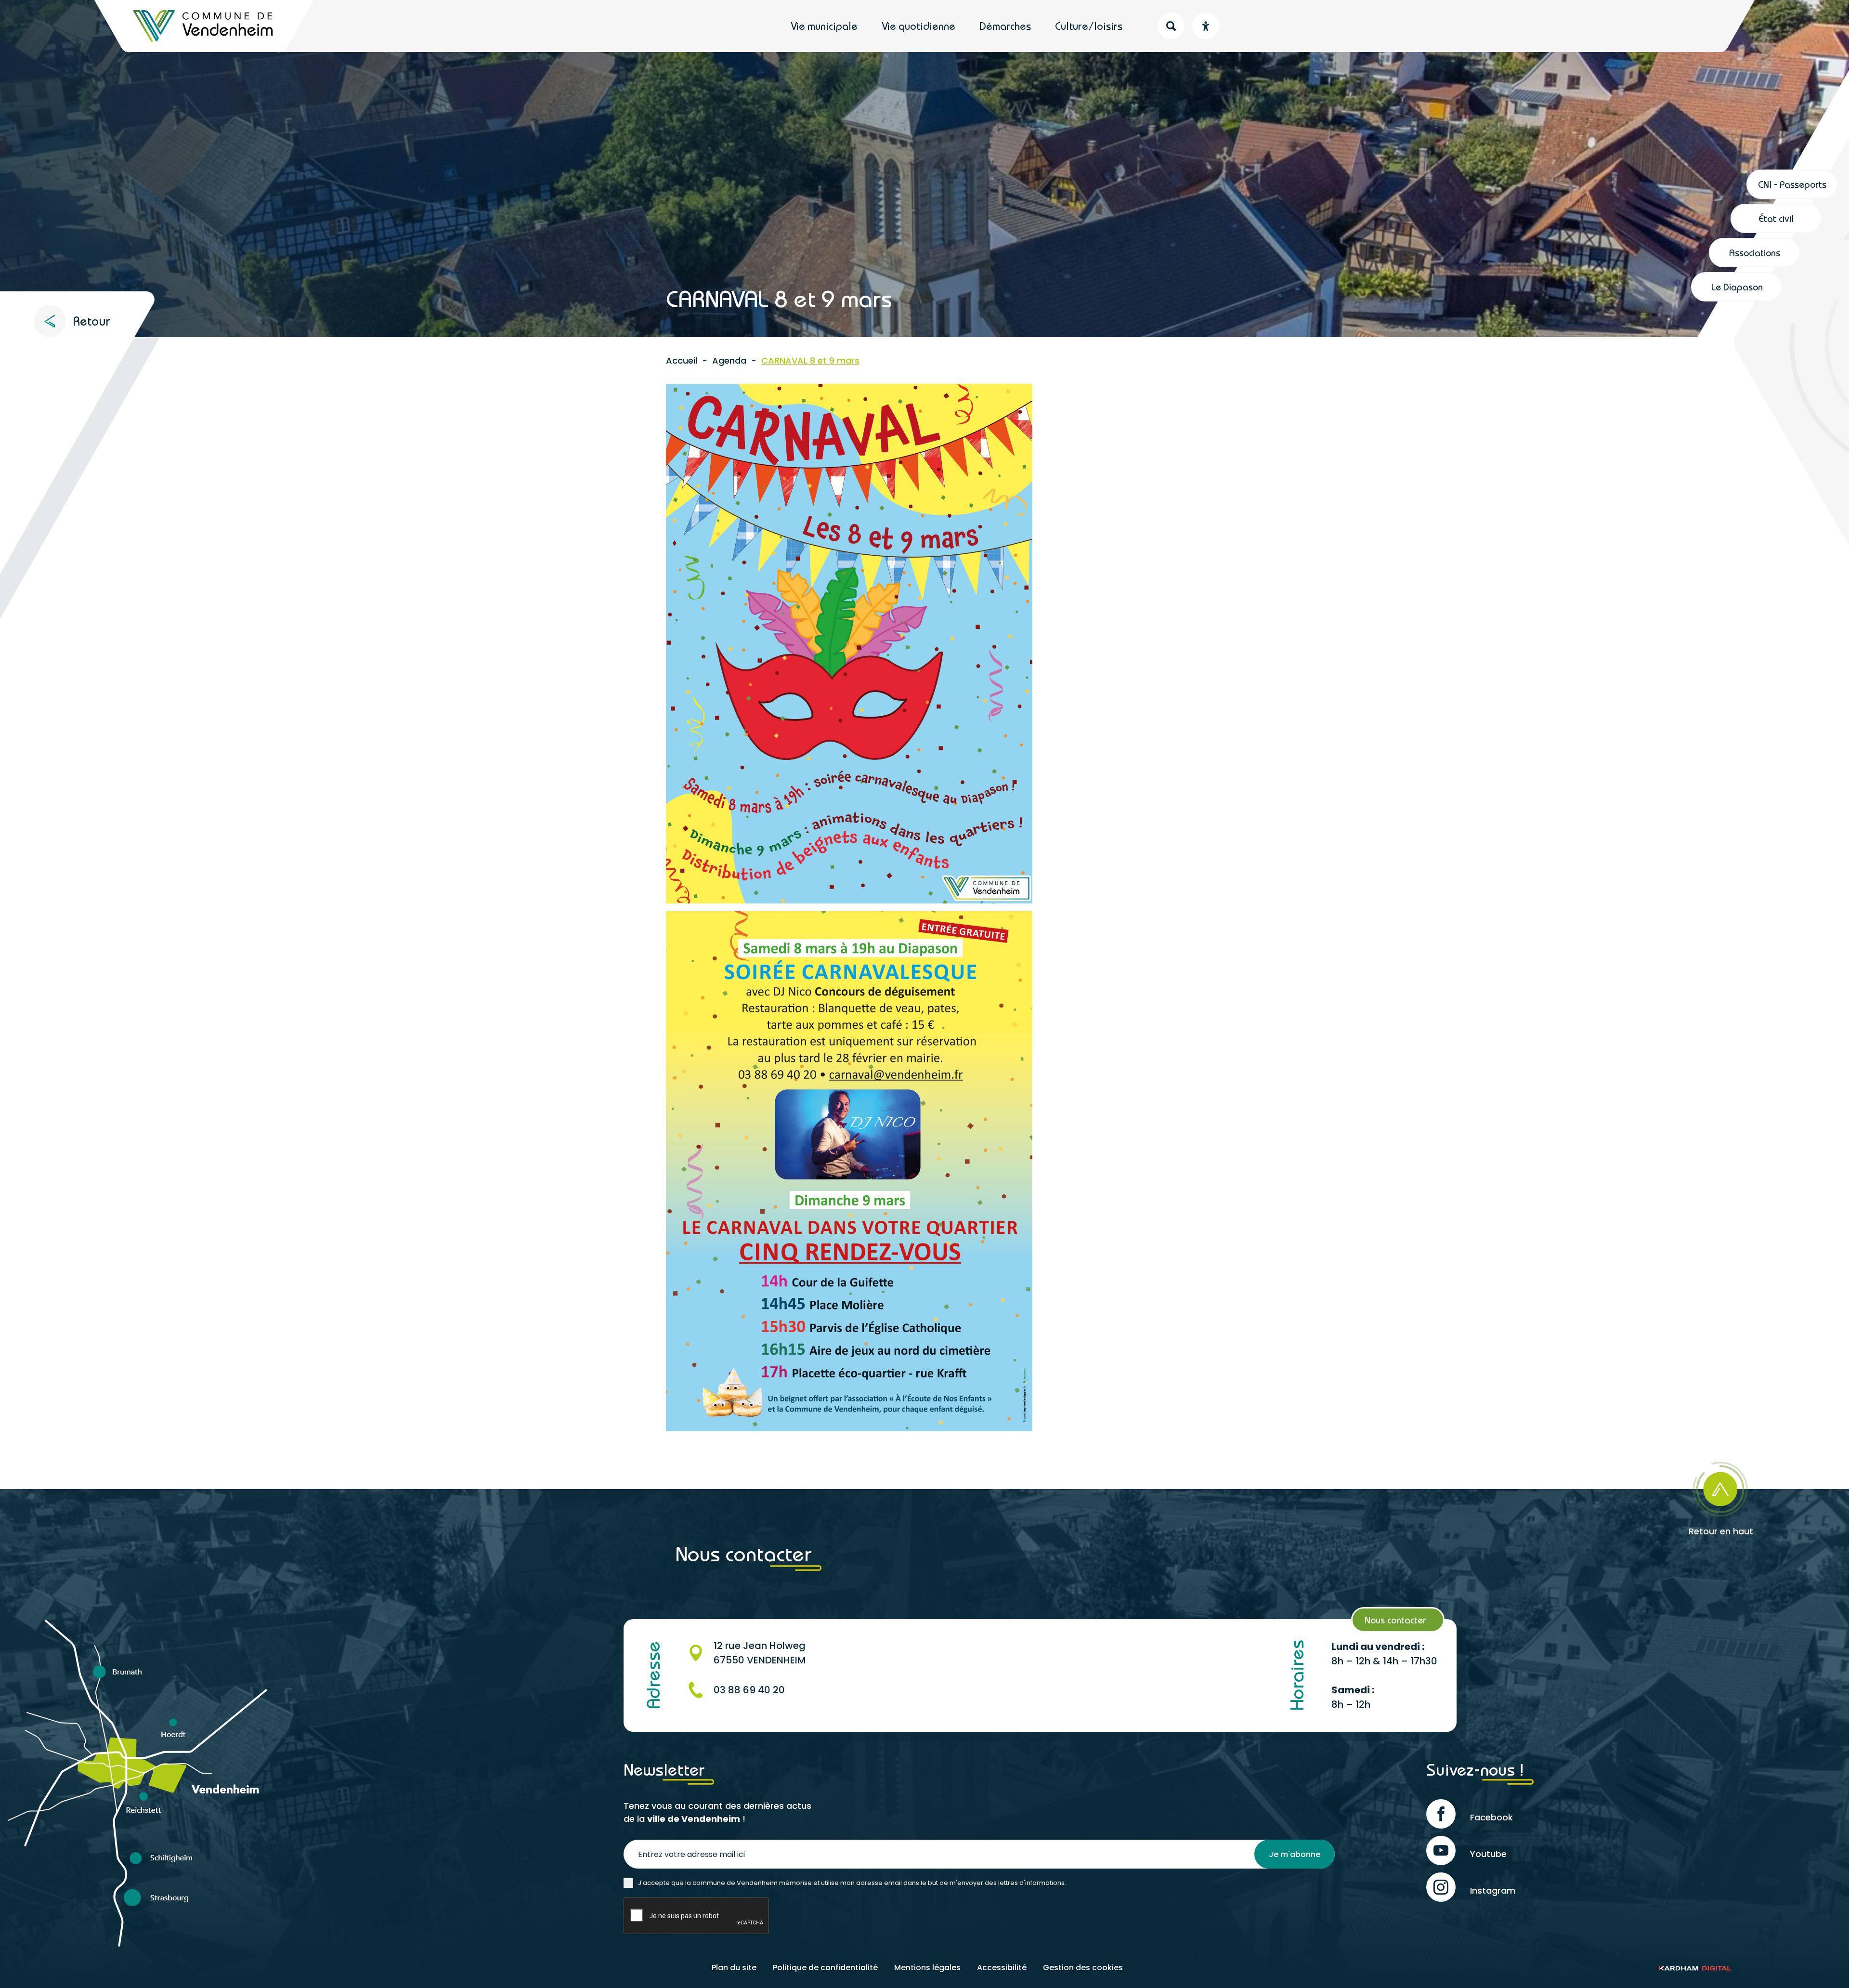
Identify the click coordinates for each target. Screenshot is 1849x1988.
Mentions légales (927, 1968)
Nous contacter (1395, 1620)
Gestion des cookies (1083, 1968)
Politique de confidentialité (825, 1968)
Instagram (1493, 1890)
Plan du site (734, 1968)
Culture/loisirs (1089, 26)
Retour (91, 321)
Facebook (1491, 1817)
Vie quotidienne (918, 26)
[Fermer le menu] (1764, 32)
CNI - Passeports (1792, 184)
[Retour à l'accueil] (204, 26)
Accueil (682, 360)
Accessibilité (1002, 1968)
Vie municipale (824, 26)
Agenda (729, 360)
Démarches (1005, 26)
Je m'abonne (1295, 1854)
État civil (1776, 218)
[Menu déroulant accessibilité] (1206, 26)
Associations (1755, 253)
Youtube (1488, 1854)
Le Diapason (1737, 287)
